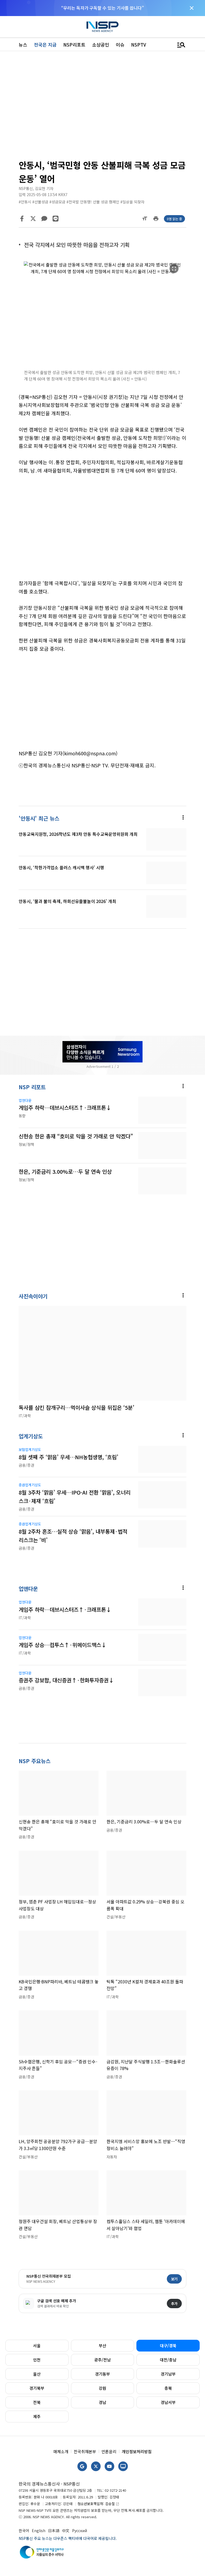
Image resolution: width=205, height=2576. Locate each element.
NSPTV (139, 45)
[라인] (56, 219)
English (39, 2531)
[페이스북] (22, 219)
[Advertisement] (102, 107)
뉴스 (23, 45)
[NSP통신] (102, 27)
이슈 (120, 45)
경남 (102, 2402)
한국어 (24, 2531)
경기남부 (168, 2374)
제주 (37, 2416)
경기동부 (102, 2374)
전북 (37, 2402)
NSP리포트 (74, 45)
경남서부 (168, 2402)
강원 (102, 2388)
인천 (37, 2360)
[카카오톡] (44, 219)
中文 (66, 2531)
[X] (33, 219)
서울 (37, 2346)
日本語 (54, 2531)
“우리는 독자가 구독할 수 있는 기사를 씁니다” (102, 8)
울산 (37, 2374)
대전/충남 (168, 2360)
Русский (80, 2531)
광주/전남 (102, 2360)
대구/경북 (168, 2346)
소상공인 (101, 45)
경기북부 (37, 2388)
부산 (102, 2346)
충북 (168, 2388)
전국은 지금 (45, 45)
